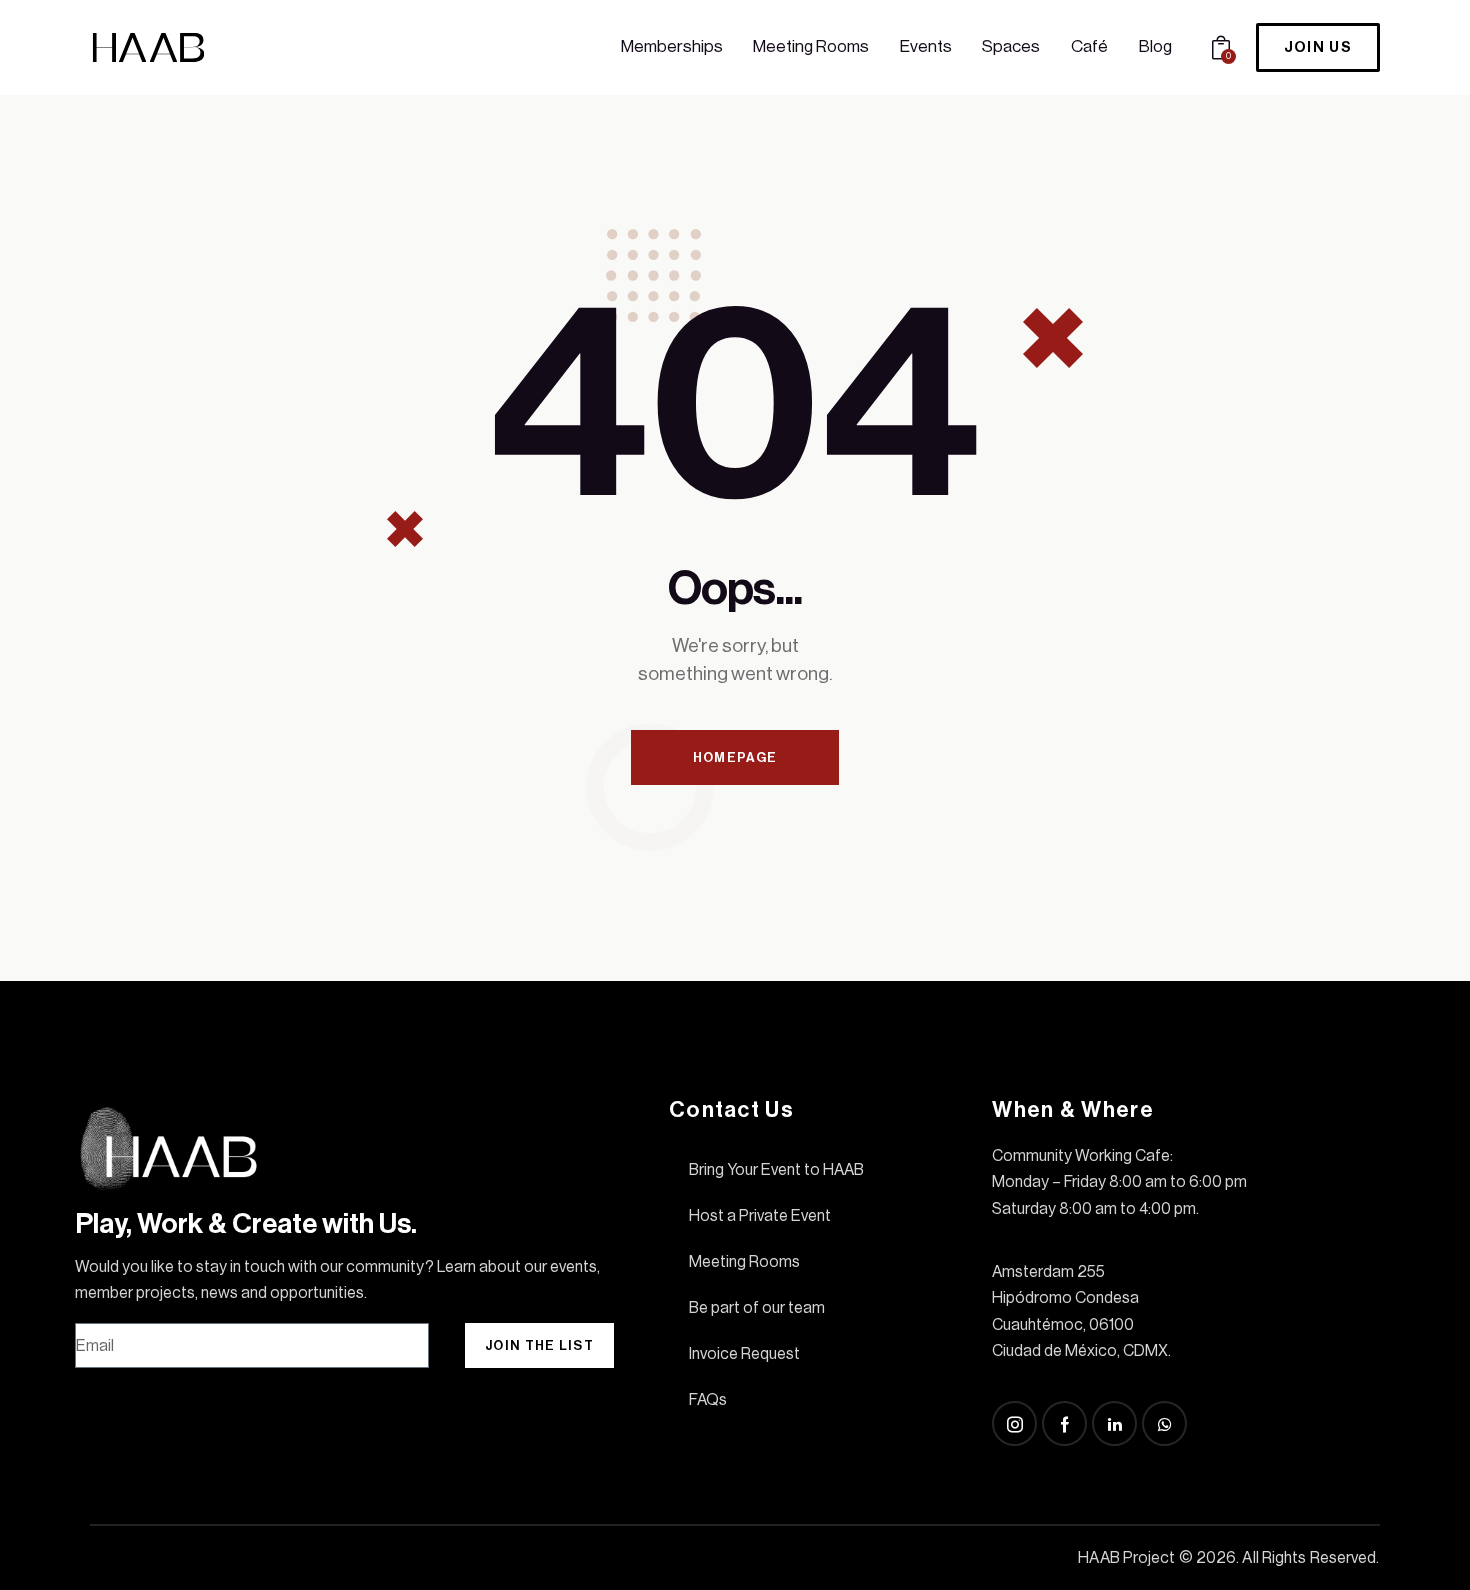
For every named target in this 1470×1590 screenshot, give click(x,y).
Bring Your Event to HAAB (776, 1170)
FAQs (708, 1400)
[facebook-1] (1064, 1423)
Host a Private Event (760, 1216)
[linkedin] (1114, 1423)
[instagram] (1014, 1423)
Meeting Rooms (744, 1262)
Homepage (735, 757)
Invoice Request (744, 1354)
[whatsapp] (1164, 1423)
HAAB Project (1126, 1558)
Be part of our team (757, 1308)
